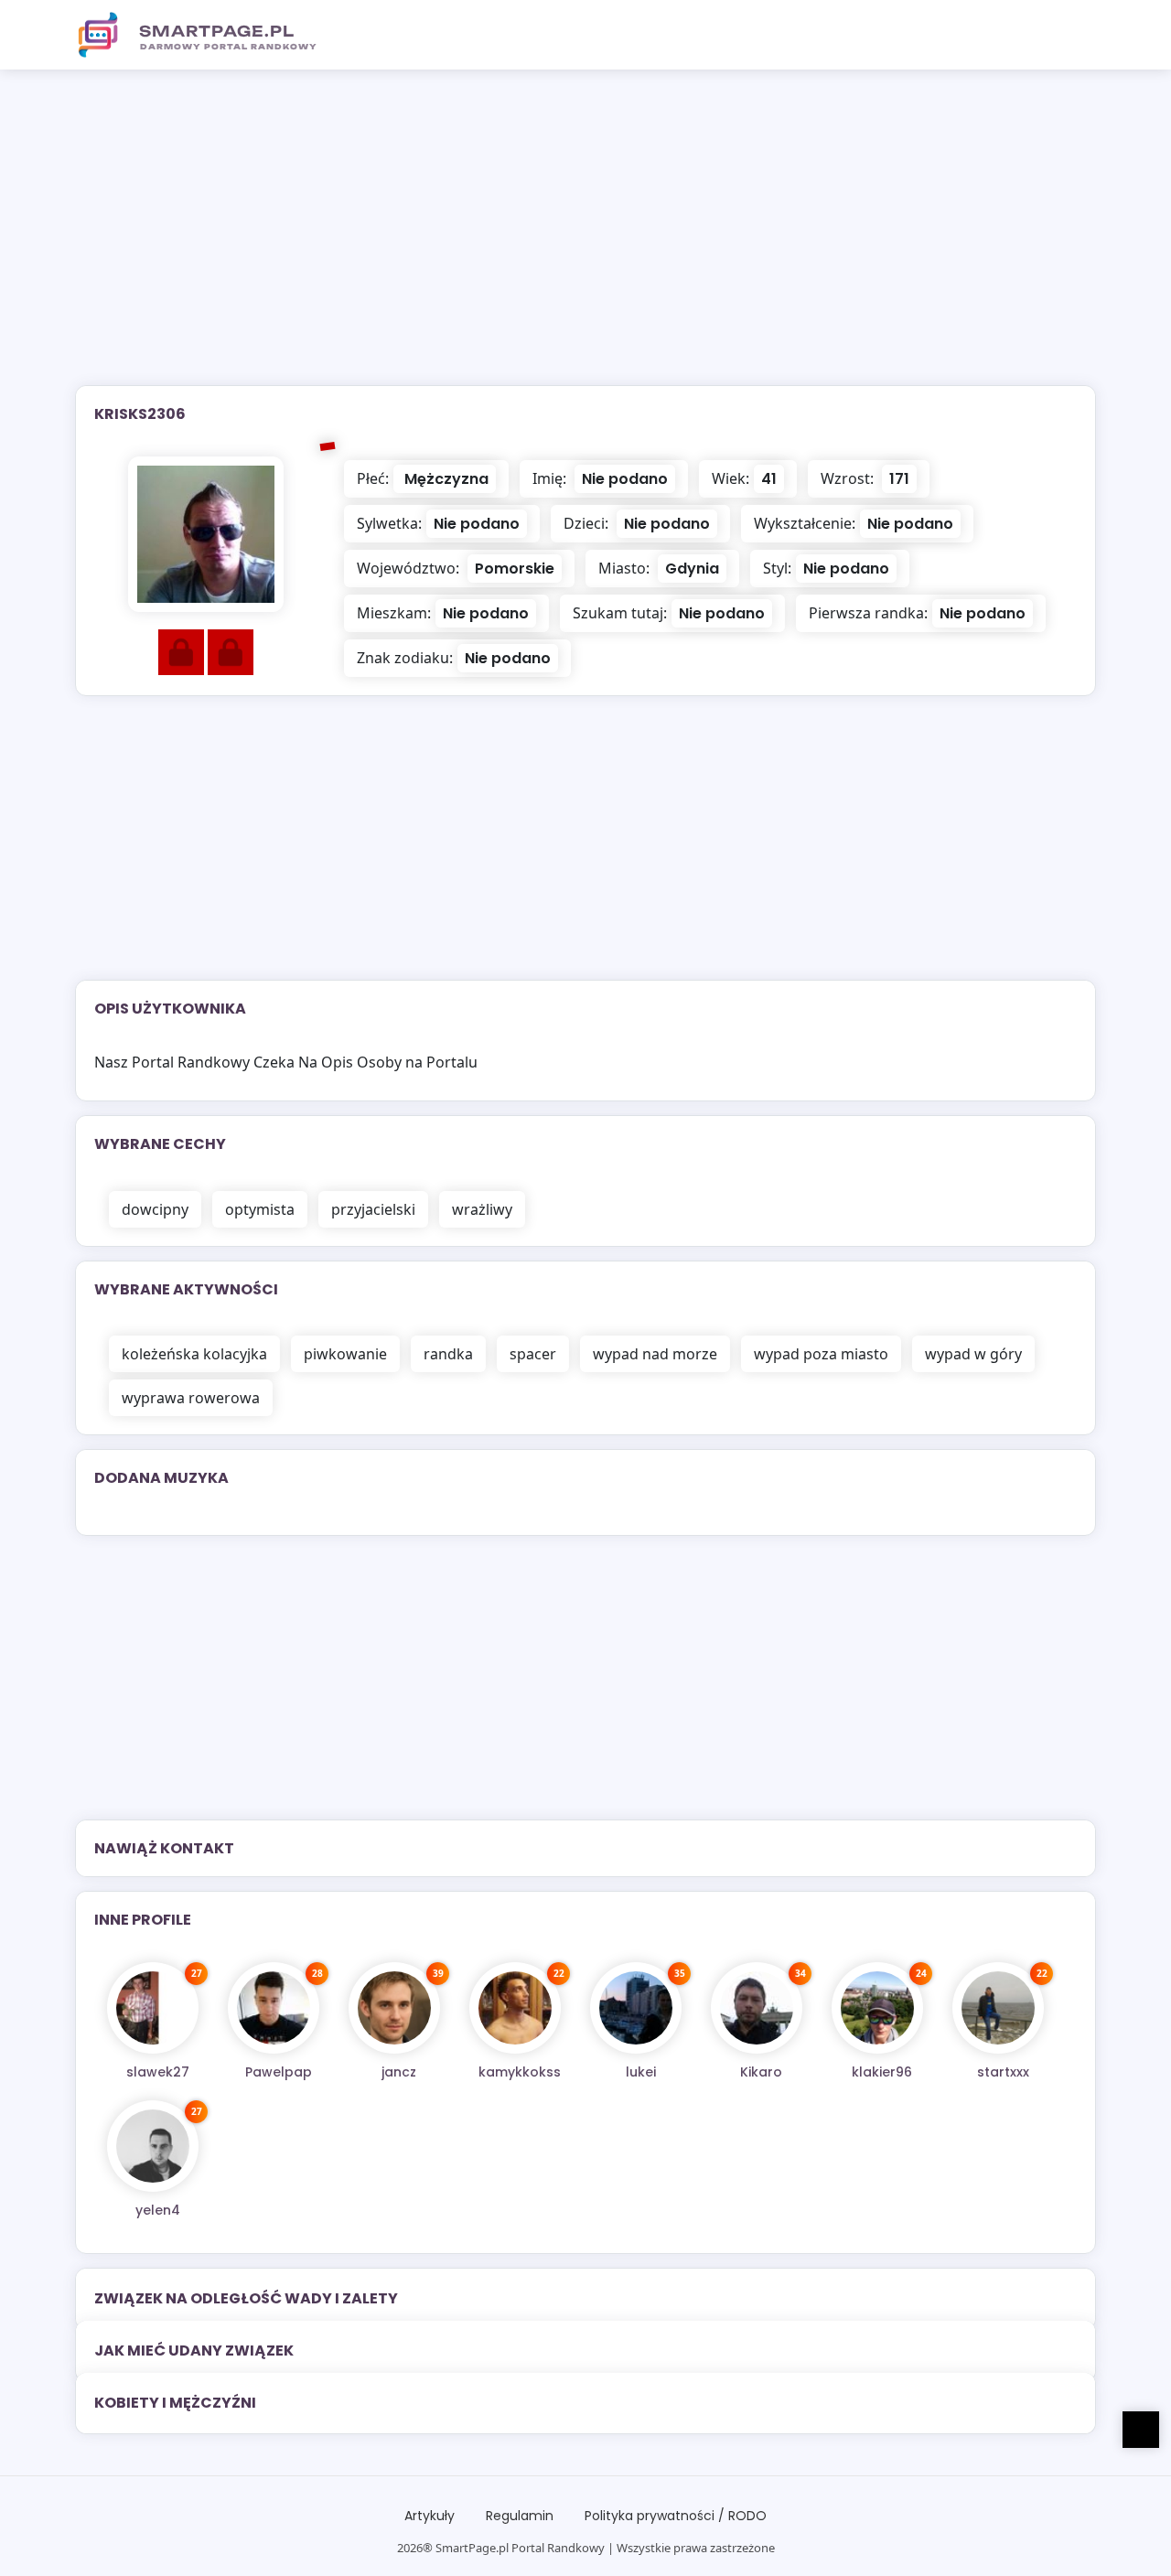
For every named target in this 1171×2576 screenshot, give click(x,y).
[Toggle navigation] (1071, 35)
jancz (399, 2072)
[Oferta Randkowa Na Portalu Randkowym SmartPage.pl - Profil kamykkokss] (515, 2008)
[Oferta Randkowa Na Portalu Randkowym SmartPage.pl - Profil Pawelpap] (274, 2008)
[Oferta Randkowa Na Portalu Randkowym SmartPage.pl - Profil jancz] (394, 2008)
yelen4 (158, 2210)
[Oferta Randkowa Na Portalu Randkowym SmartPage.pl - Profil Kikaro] (757, 2008)
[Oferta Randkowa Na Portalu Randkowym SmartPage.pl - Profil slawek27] (153, 2008)
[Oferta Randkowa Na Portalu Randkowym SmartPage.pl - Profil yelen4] (153, 2146)
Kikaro (761, 2072)
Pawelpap (279, 2072)
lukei (641, 2072)
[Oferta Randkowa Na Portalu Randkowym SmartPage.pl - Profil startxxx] (998, 2008)
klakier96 (882, 2072)
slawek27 (158, 2072)
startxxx (1003, 2072)
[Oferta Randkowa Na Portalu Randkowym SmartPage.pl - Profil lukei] (636, 2008)
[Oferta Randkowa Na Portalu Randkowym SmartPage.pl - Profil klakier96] (877, 2008)
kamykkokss (520, 2072)
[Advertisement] (585, 239)
